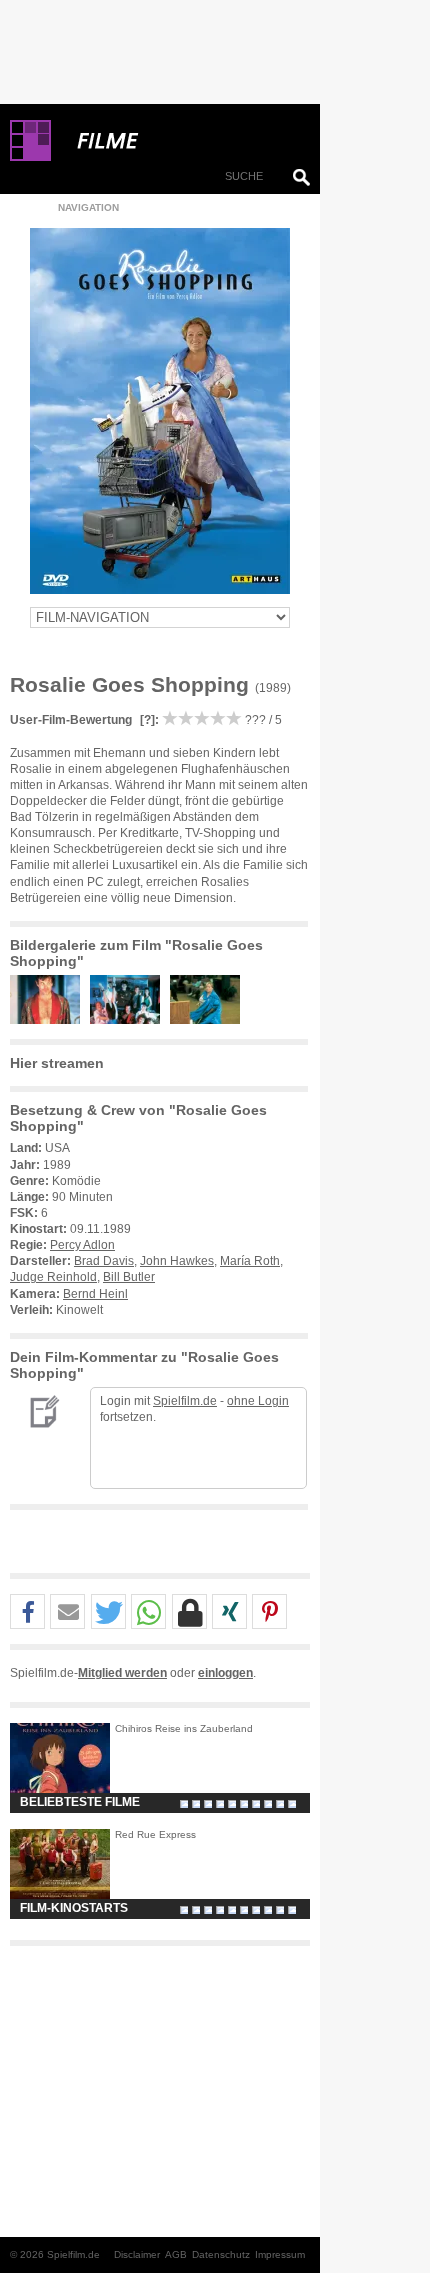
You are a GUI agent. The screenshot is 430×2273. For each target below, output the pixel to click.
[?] (146, 720)
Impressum (280, 2254)
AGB (176, 2254)
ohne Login (258, 1401)
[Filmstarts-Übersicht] (180, 141)
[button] (27, 1612)
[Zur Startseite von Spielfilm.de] (30, 157)
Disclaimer (137, 2254)
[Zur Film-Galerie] (50, 1020)
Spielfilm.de (185, 1401)
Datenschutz (221, 2254)
